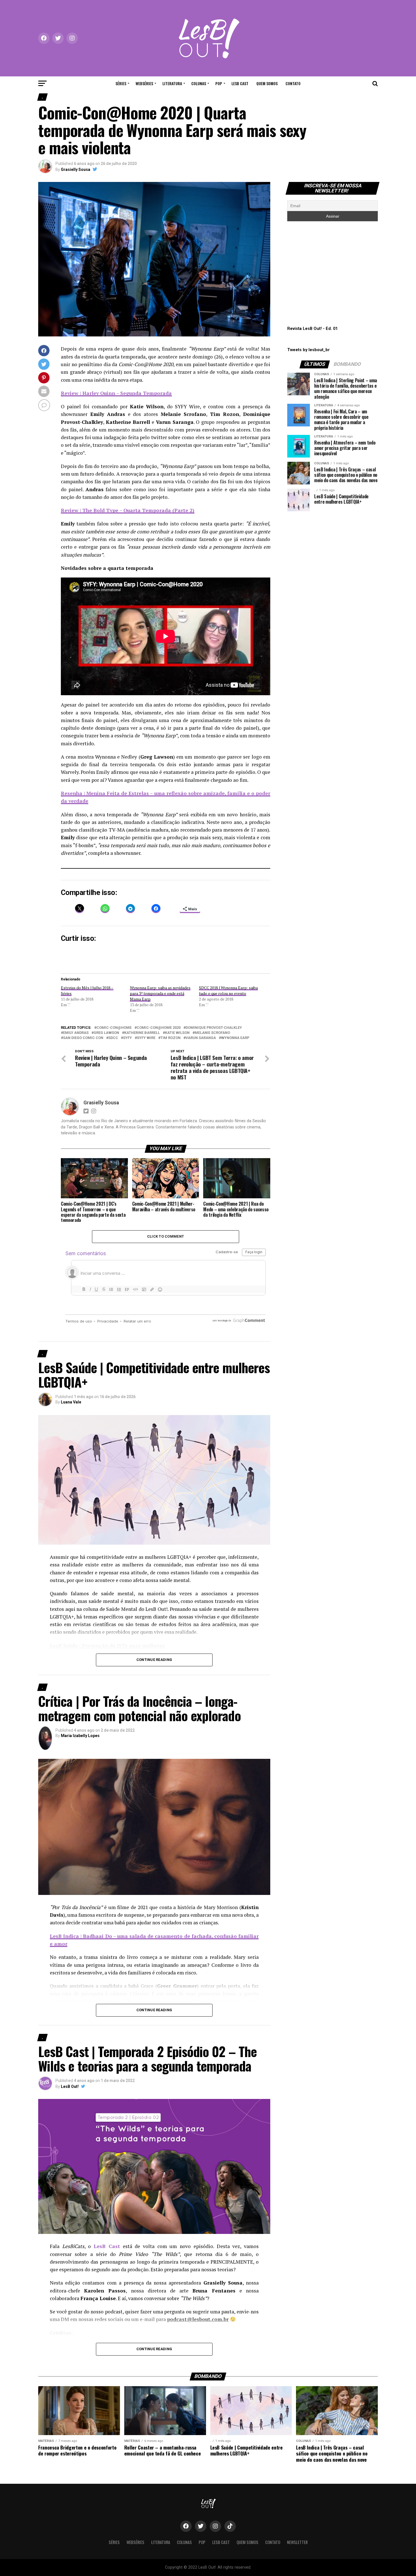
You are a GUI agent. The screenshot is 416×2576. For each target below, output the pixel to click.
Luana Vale (71, 1402)
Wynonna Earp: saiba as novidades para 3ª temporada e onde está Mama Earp (160, 993)
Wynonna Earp (235, 1038)
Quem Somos (267, 83)
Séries (121, 83)
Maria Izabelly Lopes (80, 1736)
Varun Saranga (201, 1038)
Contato (293, 83)
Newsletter (297, 2542)
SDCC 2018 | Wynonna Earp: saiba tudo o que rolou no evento (228, 990)
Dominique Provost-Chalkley (214, 1028)
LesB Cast (240, 83)
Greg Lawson (106, 1033)
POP (219, 83)
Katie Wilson (177, 1033)
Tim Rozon (171, 1038)
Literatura (172, 83)
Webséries (144, 83)
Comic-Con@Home (114, 1028)
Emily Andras (76, 1033)
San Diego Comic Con (83, 1038)
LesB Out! (70, 2086)
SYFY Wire (146, 1038)
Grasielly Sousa (76, 169)
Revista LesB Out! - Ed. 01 (312, 329)
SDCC (113, 1038)
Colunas (199, 83)
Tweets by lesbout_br (308, 350)
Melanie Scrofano (212, 1033)
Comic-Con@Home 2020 (159, 1028)
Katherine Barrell (142, 1033)
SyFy (127, 1038)
